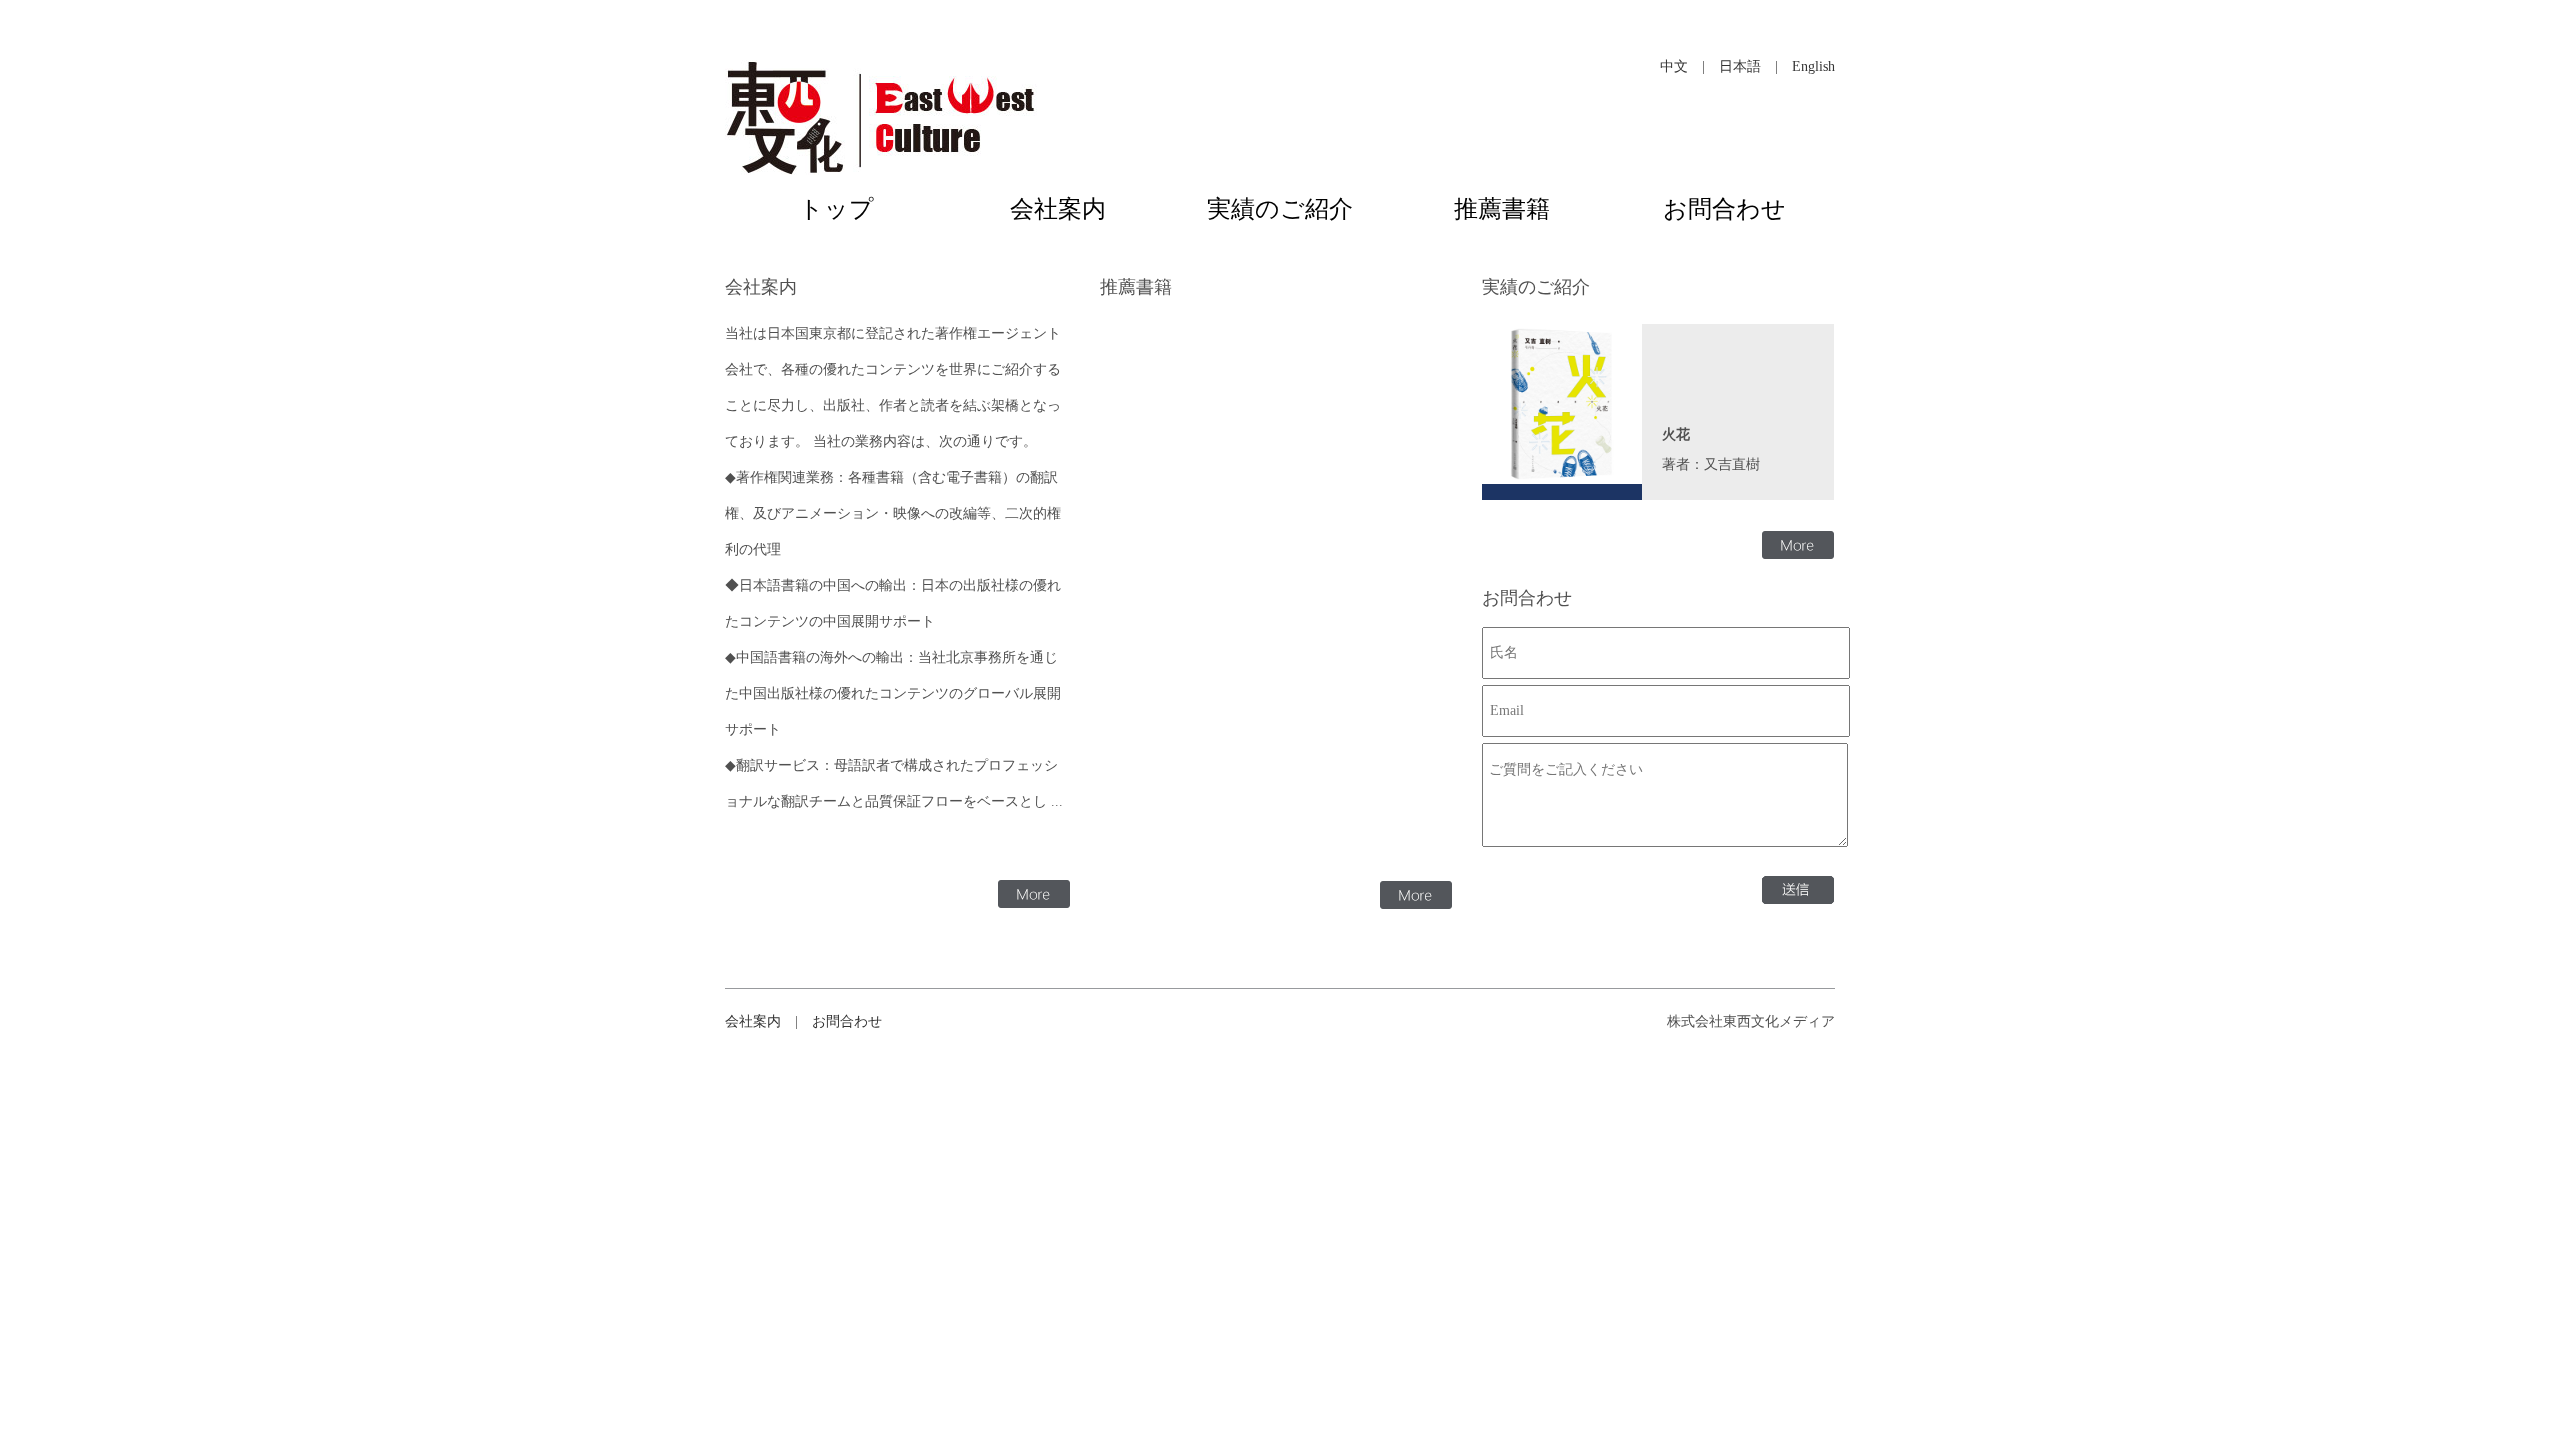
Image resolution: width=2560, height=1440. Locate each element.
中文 (1674, 66)
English (1813, 66)
